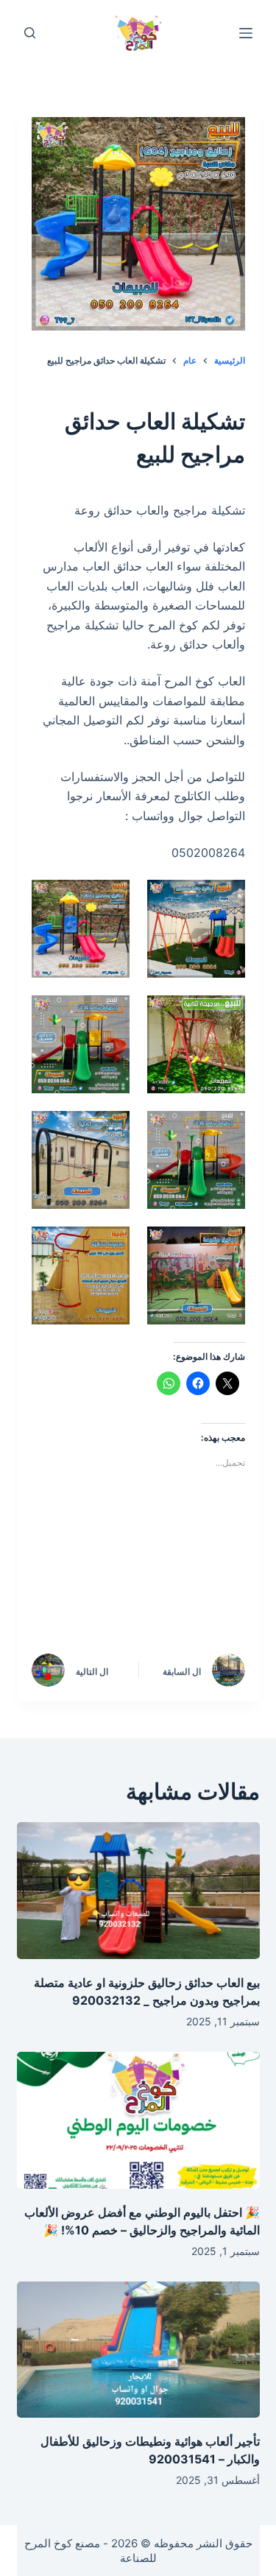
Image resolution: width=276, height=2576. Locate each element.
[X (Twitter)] (157, 1562)
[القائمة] (246, 33)
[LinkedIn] (94, 1562)
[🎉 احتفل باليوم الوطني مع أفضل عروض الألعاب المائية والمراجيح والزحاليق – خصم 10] (138, 2120)
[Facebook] (219, 1562)
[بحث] (30, 33)
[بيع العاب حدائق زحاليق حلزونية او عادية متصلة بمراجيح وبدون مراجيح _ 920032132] (138, 1891)
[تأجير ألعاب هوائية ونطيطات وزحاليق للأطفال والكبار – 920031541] (138, 2350)
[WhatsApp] (219, 1602)
